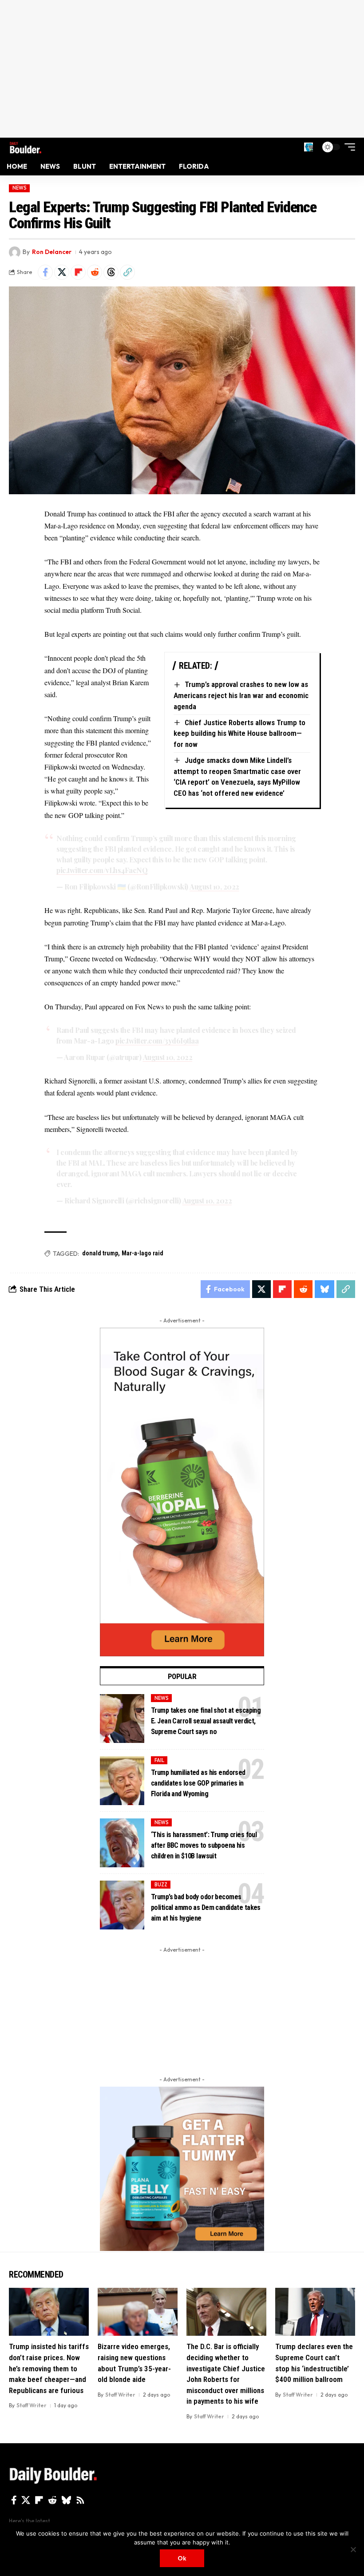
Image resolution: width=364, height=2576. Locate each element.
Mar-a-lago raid (142, 1253)
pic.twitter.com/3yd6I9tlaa (157, 1041)
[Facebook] (14, 2500)
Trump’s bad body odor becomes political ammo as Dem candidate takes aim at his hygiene (206, 1907)
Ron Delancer (52, 252)
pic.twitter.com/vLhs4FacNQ (102, 870)
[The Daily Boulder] (26, 147)
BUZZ (161, 1885)
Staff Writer (32, 2405)
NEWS (20, 188)
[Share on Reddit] (95, 272)
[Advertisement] (182, 69)
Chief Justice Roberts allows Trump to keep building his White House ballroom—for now (239, 733)
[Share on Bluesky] (324, 1289)
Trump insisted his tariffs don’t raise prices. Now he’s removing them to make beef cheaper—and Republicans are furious (49, 2368)
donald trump (100, 1253)
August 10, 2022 (214, 887)
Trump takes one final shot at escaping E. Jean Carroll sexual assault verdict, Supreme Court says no (206, 1721)
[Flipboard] (39, 2500)
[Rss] (80, 2500)
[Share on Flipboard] (78, 272)
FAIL (159, 1760)
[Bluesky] (66, 2500)
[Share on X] (62, 272)
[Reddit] (52, 2500)
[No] (353, 2549)
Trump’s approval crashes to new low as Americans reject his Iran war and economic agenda (241, 695)
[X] (26, 2500)
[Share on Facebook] (45, 272)
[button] (309, 147)
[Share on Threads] (111, 272)
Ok (182, 2558)
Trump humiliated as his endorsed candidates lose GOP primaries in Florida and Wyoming (198, 1783)
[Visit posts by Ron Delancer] (15, 252)
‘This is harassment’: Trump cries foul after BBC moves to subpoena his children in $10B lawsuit (204, 1845)
